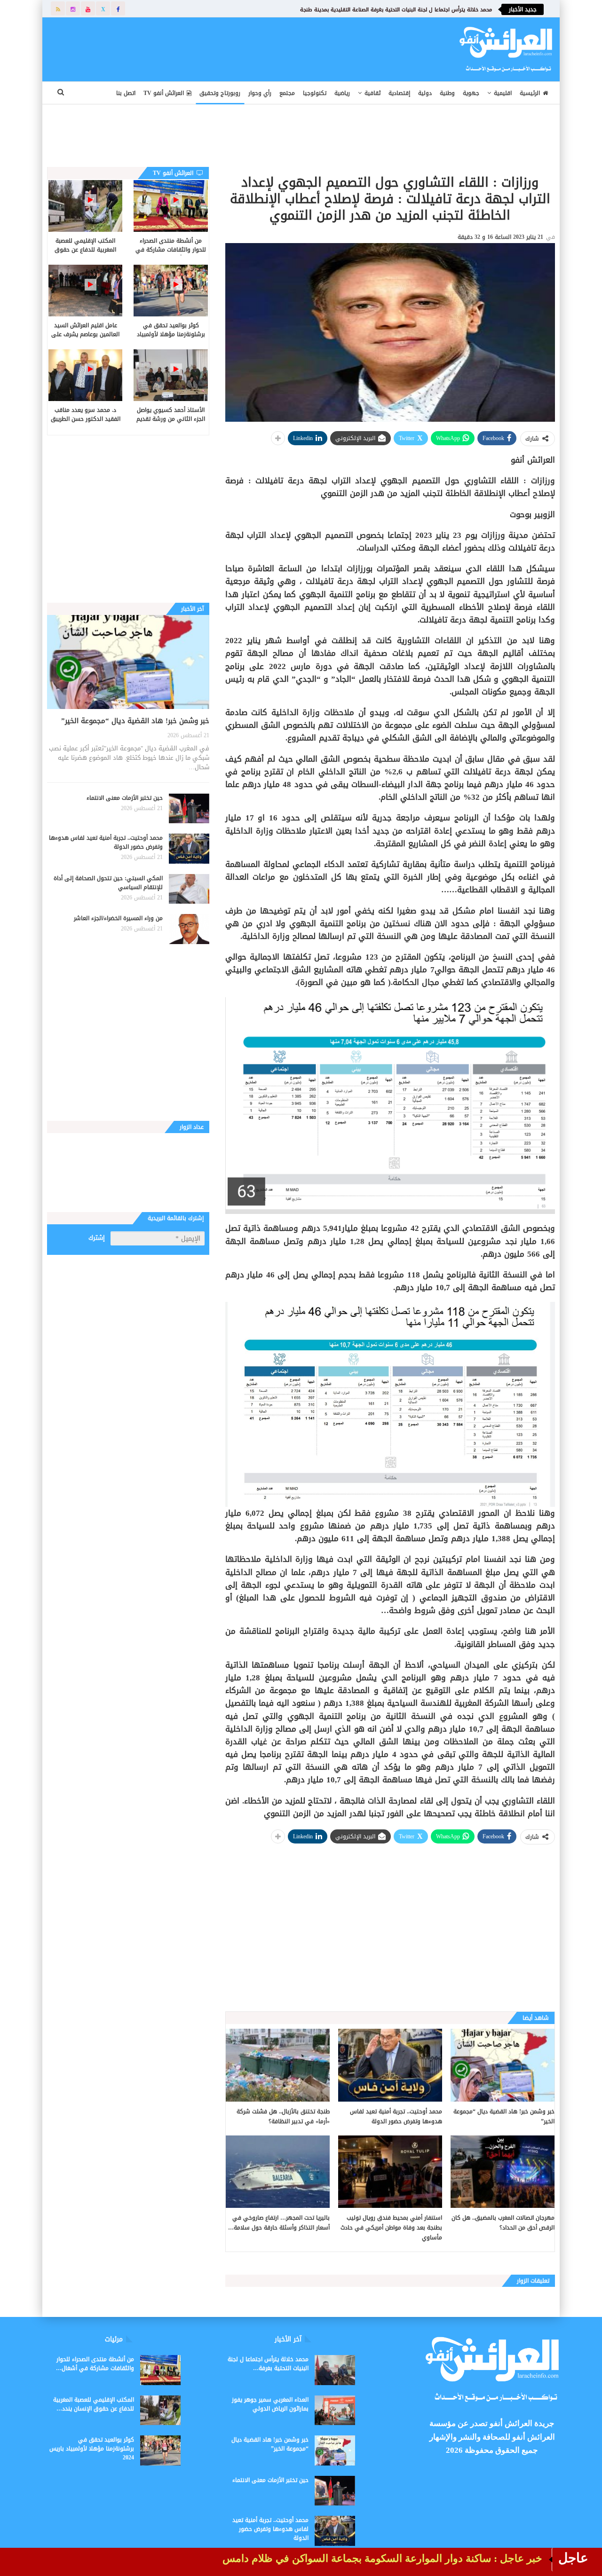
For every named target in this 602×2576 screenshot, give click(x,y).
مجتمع (287, 93)
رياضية (342, 93)
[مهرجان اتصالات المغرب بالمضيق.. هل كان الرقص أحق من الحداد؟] (503, 2172)
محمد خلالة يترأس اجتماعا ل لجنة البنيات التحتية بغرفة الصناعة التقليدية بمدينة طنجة (396, 10)
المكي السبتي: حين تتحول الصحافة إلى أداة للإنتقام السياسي (108, 883)
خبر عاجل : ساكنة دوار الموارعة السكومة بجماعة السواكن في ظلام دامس (382, 2558)
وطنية (447, 93)
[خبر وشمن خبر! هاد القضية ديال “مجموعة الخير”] (503, 2065)
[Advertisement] (238, 47)
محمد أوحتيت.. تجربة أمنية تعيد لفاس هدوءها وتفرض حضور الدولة (106, 842)
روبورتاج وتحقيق (220, 93)
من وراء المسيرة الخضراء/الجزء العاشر (118, 918)
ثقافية (372, 93)
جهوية (471, 93)
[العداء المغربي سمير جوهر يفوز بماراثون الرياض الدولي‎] (335, 2411)
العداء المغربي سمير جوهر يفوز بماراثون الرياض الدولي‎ (270, 2404)
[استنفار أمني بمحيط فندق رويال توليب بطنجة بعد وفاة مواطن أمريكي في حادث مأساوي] (390, 2172)
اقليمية (503, 93)
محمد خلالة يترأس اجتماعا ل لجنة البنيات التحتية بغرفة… (268, 2364)
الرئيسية (530, 93)
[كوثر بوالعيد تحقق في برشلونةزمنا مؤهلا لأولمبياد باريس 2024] (170, 291)
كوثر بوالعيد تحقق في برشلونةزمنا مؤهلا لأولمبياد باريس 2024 (92, 2449)
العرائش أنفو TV (164, 93)
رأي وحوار (260, 93)
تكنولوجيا (315, 93)
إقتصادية (399, 93)
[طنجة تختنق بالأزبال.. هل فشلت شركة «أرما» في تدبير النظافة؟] (278, 2065)
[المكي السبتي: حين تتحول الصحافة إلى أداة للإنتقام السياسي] (189, 889)
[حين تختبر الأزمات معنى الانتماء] (189, 809)
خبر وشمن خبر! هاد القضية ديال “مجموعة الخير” (135, 721)
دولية (425, 93)
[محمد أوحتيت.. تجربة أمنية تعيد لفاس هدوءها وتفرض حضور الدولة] (390, 2065)
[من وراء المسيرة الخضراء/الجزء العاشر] (189, 929)
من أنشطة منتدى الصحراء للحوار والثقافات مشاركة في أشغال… (95, 2364)
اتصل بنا (126, 93)
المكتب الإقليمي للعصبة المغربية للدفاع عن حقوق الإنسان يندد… (94, 2404)
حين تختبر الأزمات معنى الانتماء (125, 798)
